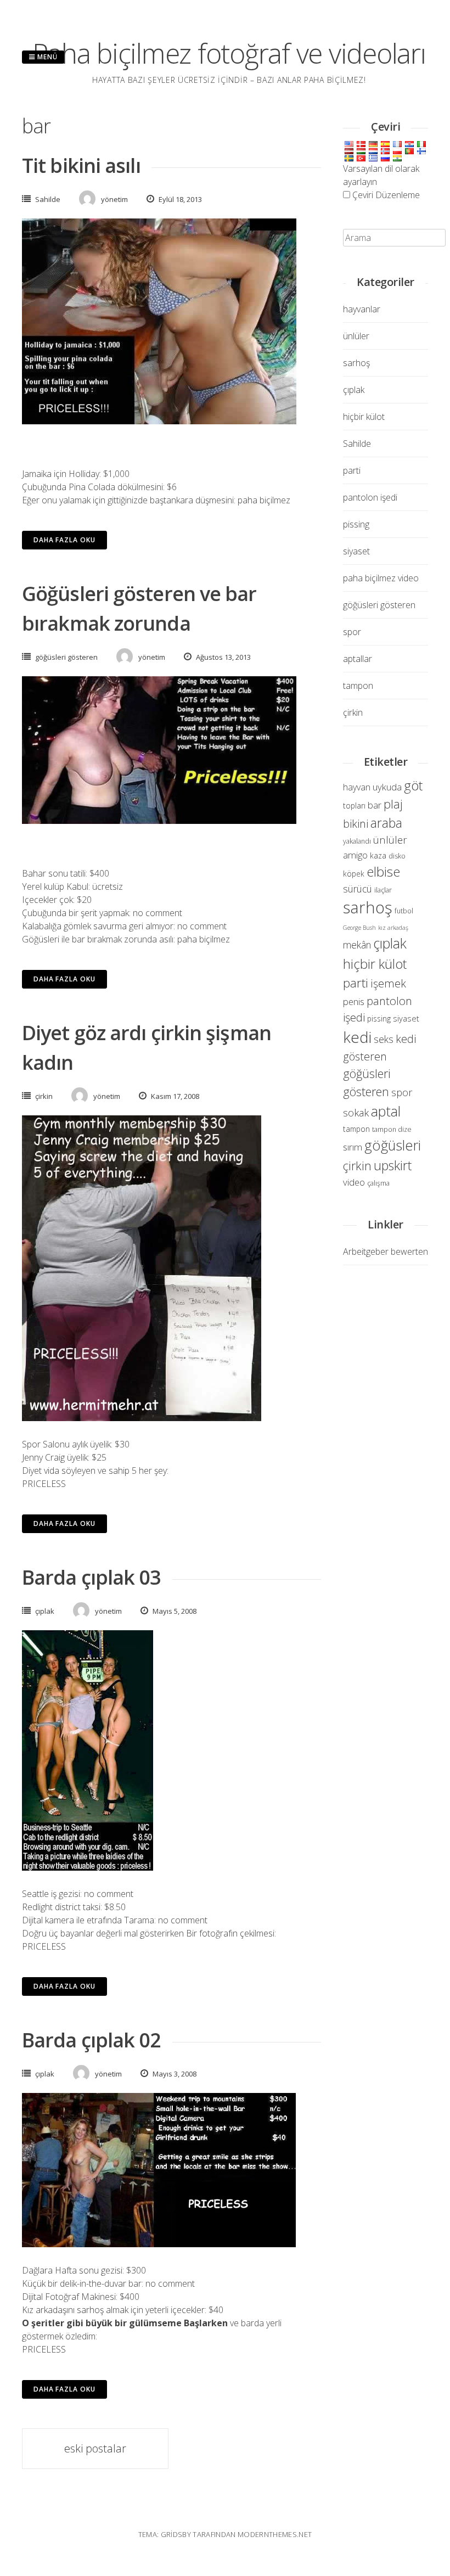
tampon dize (392, 1129)
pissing (356, 524)
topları (354, 806)
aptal (386, 1111)
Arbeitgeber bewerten (386, 1251)
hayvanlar (362, 309)
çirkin (44, 1096)
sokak (356, 1112)
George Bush (359, 928)
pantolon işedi (370, 497)
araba (386, 823)
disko (397, 856)
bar (375, 805)
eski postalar (95, 2448)
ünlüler (356, 336)
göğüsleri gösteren (66, 657)
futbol (404, 911)
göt (413, 785)
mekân (357, 945)
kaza (378, 855)
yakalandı (357, 841)
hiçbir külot (364, 417)
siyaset (356, 551)
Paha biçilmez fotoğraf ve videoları (229, 53)
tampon (358, 686)
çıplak (45, 1611)
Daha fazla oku (64, 540)
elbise (383, 871)
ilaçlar (383, 890)
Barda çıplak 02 (92, 2040)
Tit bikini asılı (81, 165)
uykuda (387, 787)
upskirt (393, 1165)
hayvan (357, 787)
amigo (355, 855)
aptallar (358, 659)
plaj (393, 804)
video (354, 1182)
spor (352, 632)
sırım (353, 1147)
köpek (354, 874)
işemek (388, 983)
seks (384, 1039)
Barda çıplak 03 (92, 1577)
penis (354, 1001)
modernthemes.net (275, 2534)
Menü (46, 57)
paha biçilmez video (381, 578)
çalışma (378, 1183)
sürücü (358, 889)
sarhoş (356, 363)
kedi (357, 1037)
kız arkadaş (393, 928)
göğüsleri (393, 1145)
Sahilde (48, 199)
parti (352, 470)
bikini (356, 823)
